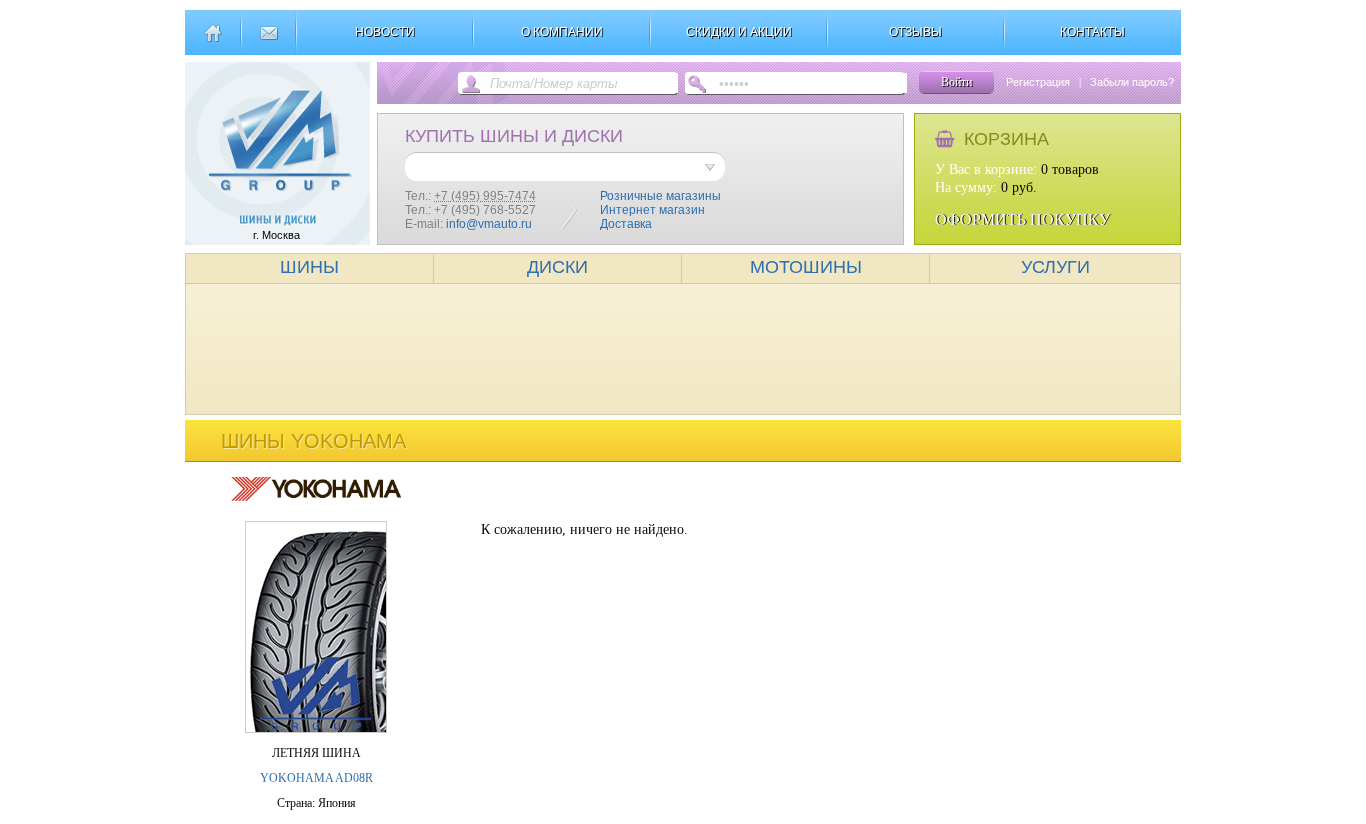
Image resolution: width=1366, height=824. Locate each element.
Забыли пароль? (1132, 82)
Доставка (626, 224)
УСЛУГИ (1055, 267)
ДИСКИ (557, 267)
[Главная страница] (212, 41)
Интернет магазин (652, 210)
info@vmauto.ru (489, 224)
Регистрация (1038, 82)
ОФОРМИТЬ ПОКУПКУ (1022, 219)
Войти (956, 82)
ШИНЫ (309, 267)
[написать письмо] (268, 41)
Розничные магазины (660, 196)
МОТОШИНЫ (806, 267)
